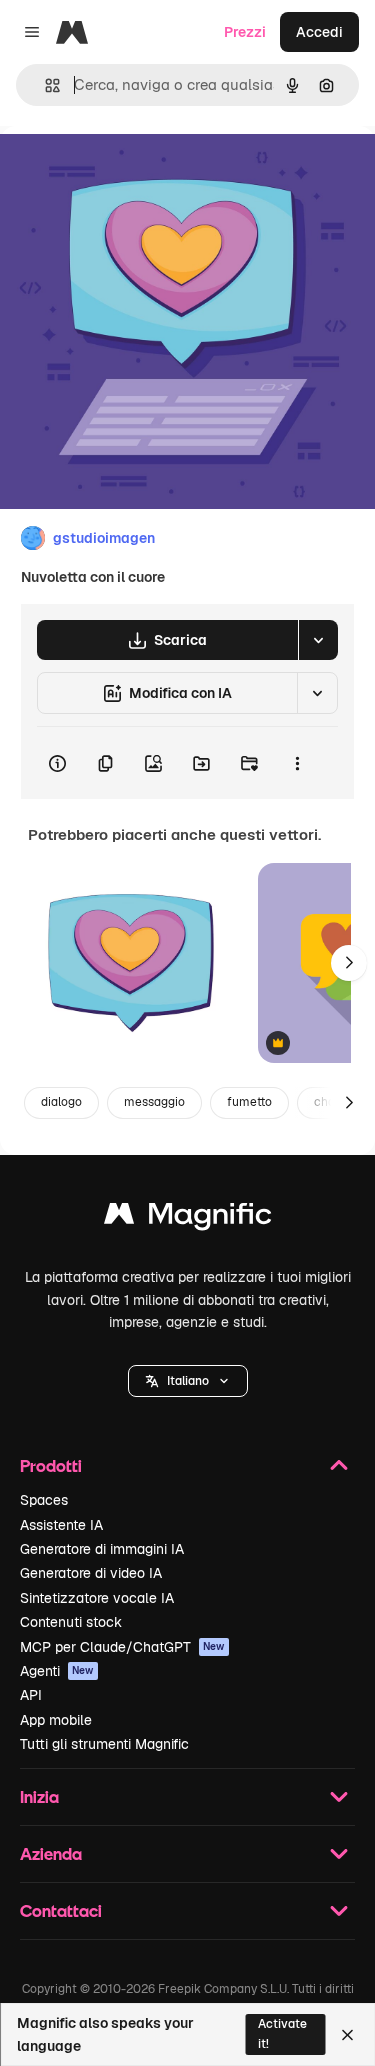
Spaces (44, 1500)
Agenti (57, 1671)
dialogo (61, 1102)
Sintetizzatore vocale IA (97, 1598)
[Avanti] (349, 963)
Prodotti (51, 1465)
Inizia (39, 1796)
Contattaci (61, 1910)
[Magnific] (188, 1218)
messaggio (154, 1102)
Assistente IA (61, 1525)
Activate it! (282, 2033)
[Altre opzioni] (297, 763)
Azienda (51, 1853)
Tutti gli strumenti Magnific (104, 1744)
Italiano (188, 1381)
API (31, 1695)
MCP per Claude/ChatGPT (122, 1647)
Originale (132, 171)
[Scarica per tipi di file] (318, 640)
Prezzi (245, 32)
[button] (188, 1381)
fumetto (249, 1102)
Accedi (319, 32)
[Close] (347, 2035)
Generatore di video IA (91, 1573)
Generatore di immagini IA (102, 1549)
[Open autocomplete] (44, 85)
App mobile (56, 1720)
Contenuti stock (71, 1622)
